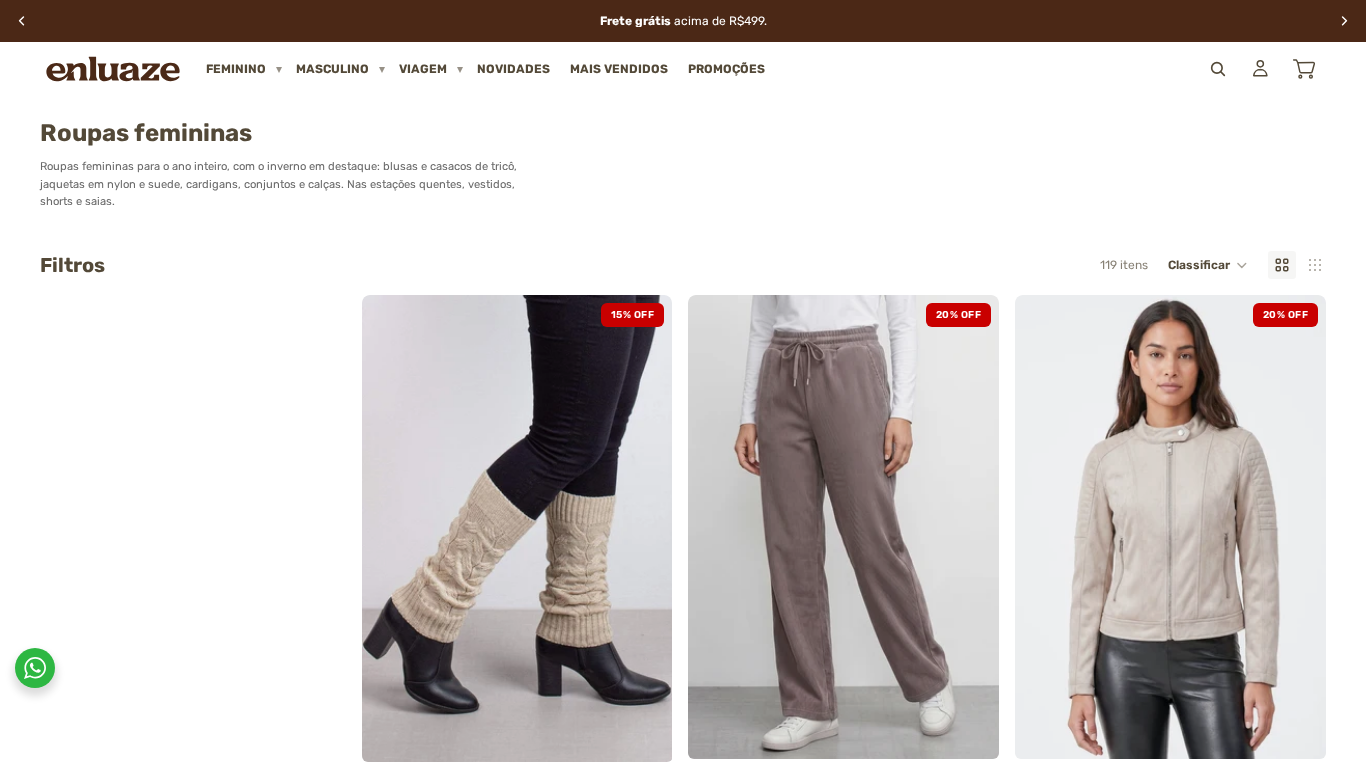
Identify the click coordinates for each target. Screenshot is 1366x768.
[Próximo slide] (642, 529)
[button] (1208, 265)
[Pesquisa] (1218, 69)
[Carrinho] (1304, 69)
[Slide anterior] (392, 529)
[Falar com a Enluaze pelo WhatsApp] (35, 668)
